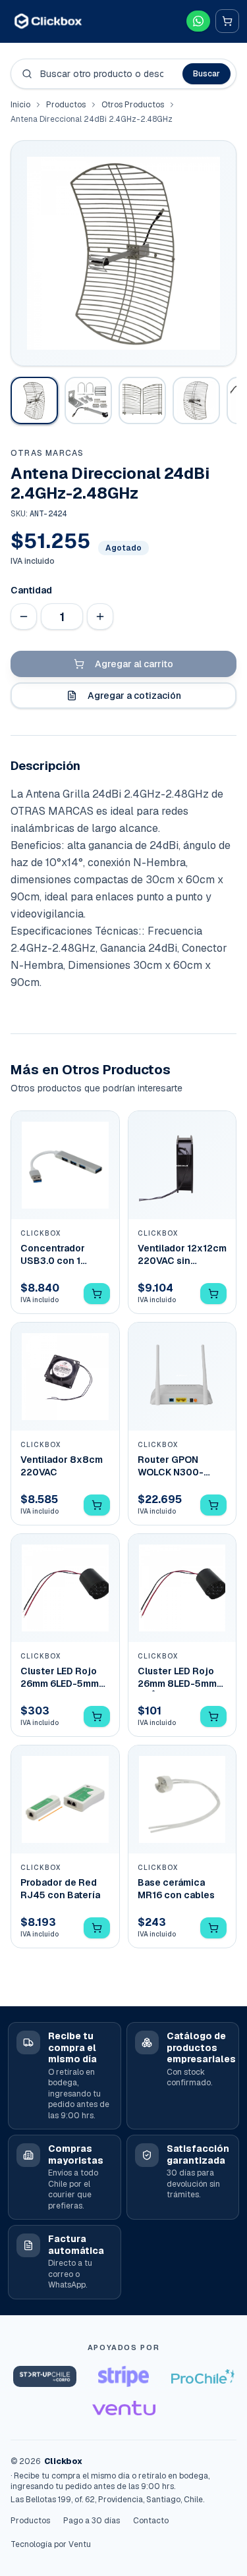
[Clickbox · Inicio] (48, 21)
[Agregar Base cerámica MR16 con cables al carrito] (213, 1928)
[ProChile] (203, 2376)
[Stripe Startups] (124, 2376)
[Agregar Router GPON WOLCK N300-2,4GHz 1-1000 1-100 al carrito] (213, 1505)
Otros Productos (133, 105)
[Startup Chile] (45, 2376)
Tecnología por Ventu (51, 2544)
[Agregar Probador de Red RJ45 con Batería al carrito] (97, 1928)
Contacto (151, 2521)
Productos (66, 105)
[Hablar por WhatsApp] (198, 21)
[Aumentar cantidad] (100, 617)
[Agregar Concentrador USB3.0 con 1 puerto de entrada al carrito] (97, 1294)
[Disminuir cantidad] (24, 617)
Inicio (20, 105)
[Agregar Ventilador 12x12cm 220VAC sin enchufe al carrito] (213, 1294)
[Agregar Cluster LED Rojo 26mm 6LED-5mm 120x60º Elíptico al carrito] (97, 1716)
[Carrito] (227, 21)
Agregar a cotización (134, 696)
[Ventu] (124, 2408)
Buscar (206, 74)
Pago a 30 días (92, 2521)
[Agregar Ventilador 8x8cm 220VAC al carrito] (97, 1505)
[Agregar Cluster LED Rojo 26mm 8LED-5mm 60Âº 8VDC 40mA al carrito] (213, 1716)
